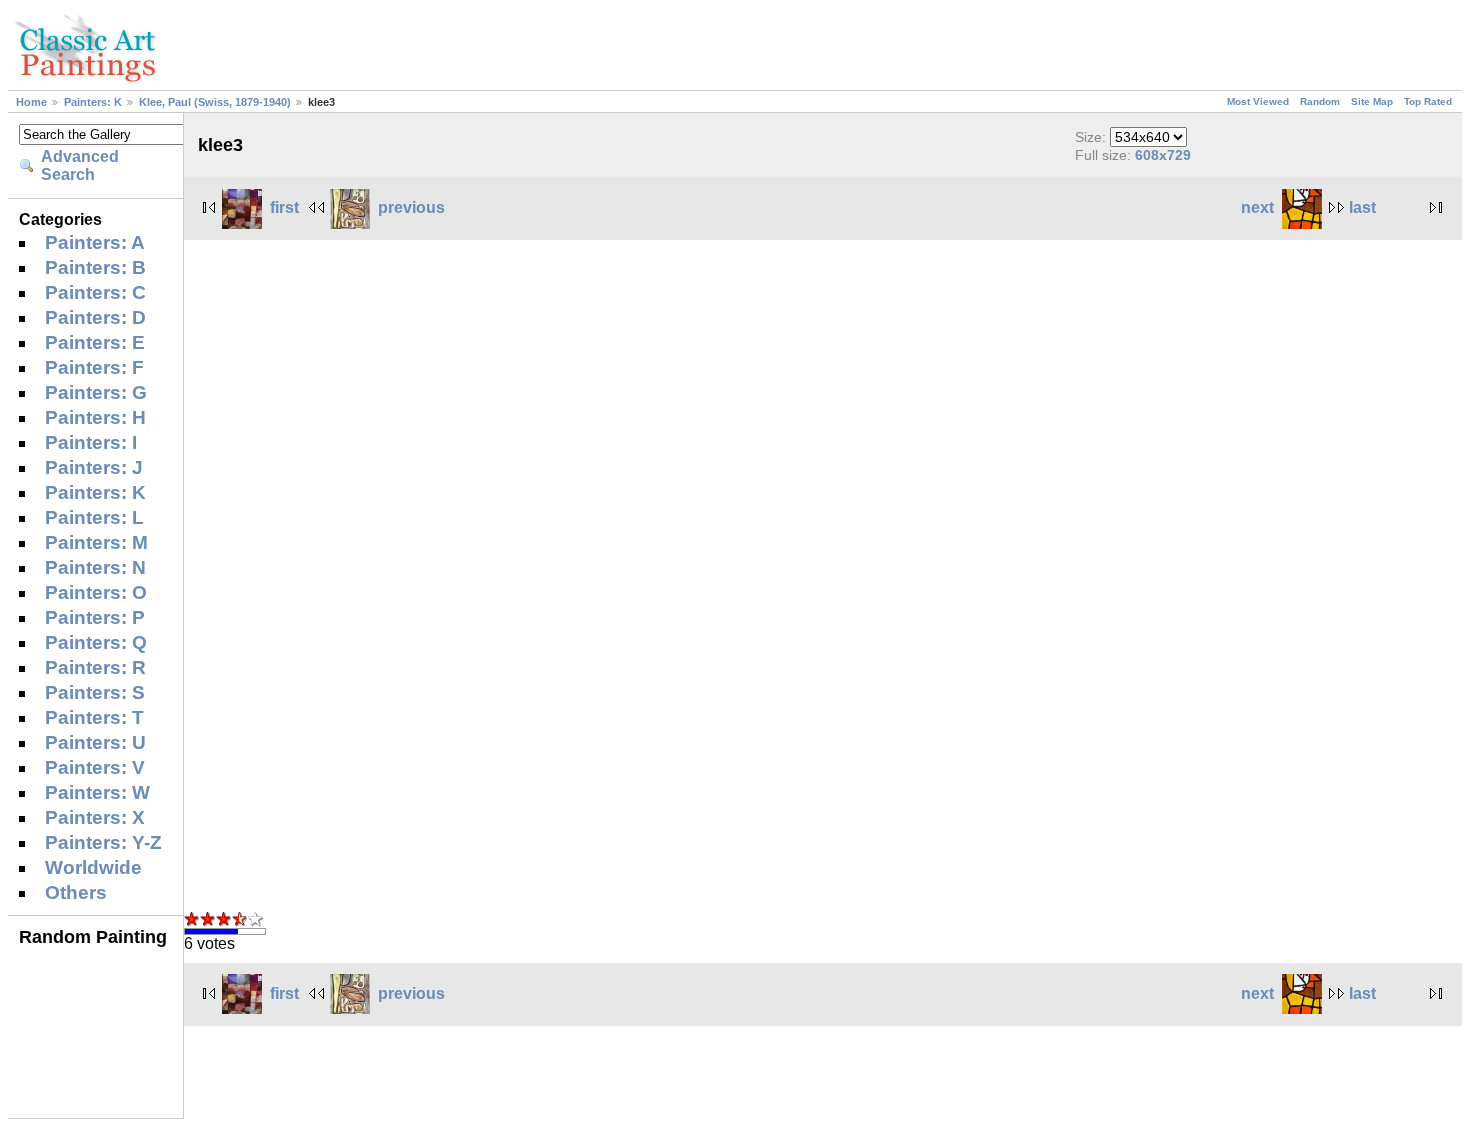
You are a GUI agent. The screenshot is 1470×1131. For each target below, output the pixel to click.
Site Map (1372, 101)
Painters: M (96, 542)
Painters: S (95, 692)
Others (76, 892)
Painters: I (91, 442)
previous (411, 207)
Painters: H (95, 417)
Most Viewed (1258, 101)
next (1257, 207)
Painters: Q (96, 642)
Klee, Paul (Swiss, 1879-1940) (215, 102)
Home (31, 102)
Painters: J (94, 467)
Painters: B (95, 267)
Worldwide (93, 867)
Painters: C (95, 292)
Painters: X (95, 817)
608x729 (1163, 155)
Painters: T (94, 717)
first (284, 207)
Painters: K (93, 102)
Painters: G (96, 392)
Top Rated (1428, 101)
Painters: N (95, 567)
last (1362, 207)
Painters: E (95, 342)
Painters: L (94, 517)
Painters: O (96, 592)
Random (1320, 101)
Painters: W (97, 792)
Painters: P (95, 617)
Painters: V (95, 767)
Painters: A (95, 242)
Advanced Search (80, 165)
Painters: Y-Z (103, 842)
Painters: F (94, 367)
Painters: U (95, 742)
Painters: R (95, 667)
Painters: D (95, 317)
